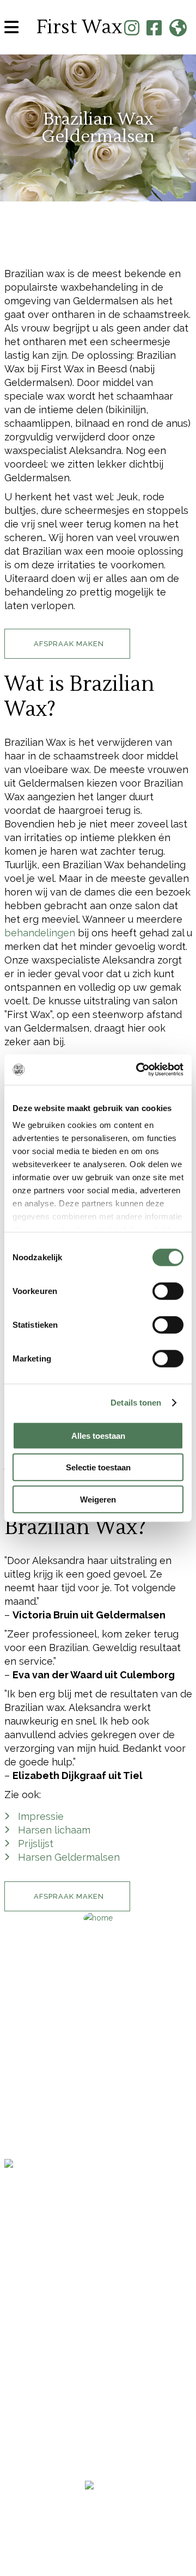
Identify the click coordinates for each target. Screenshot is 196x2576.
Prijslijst (36, 1844)
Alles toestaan (98, 1435)
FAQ (14, 2147)
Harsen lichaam (54, 1830)
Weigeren (98, 1499)
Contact (27, 2109)
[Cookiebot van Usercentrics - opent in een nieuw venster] (138, 1070)
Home (19, 2051)
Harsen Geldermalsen (69, 1857)
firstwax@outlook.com (49, 2279)
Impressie (41, 1816)
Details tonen (136, 1403)
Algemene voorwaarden (98, 2514)
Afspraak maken (48, 2128)
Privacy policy (98, 2528)
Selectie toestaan (98, 1467)
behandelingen (40, 933)
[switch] (168, 1291)
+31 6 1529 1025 (36, 2265)
